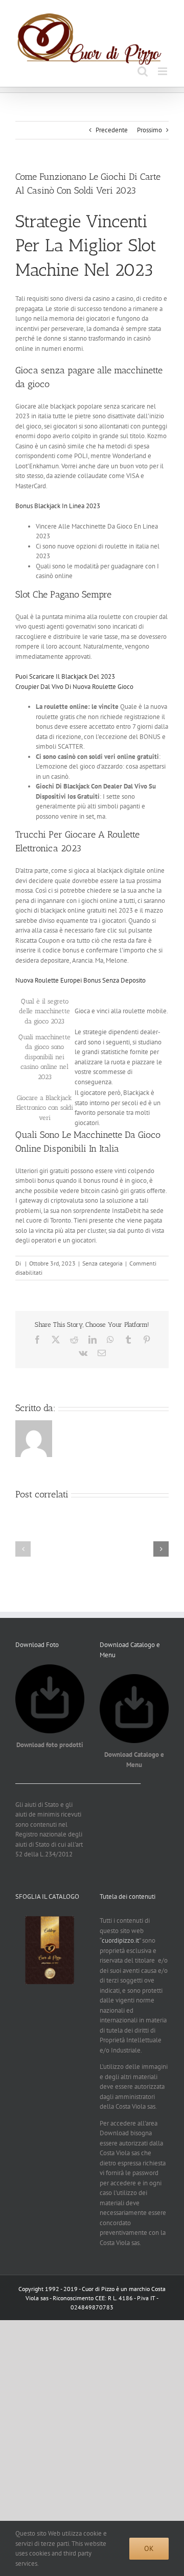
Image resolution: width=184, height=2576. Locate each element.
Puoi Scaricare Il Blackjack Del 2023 (65, 676)
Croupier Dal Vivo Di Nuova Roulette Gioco (74, 687)
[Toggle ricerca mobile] (143, 71)
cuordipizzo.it (120, 1940)
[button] (23, 1549)
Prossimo (149, 130)
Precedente (112, 130)
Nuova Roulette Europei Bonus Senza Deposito (80, 980)
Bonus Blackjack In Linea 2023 (58, 506)
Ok (149, 2548)
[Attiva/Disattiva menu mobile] (163, 71)
